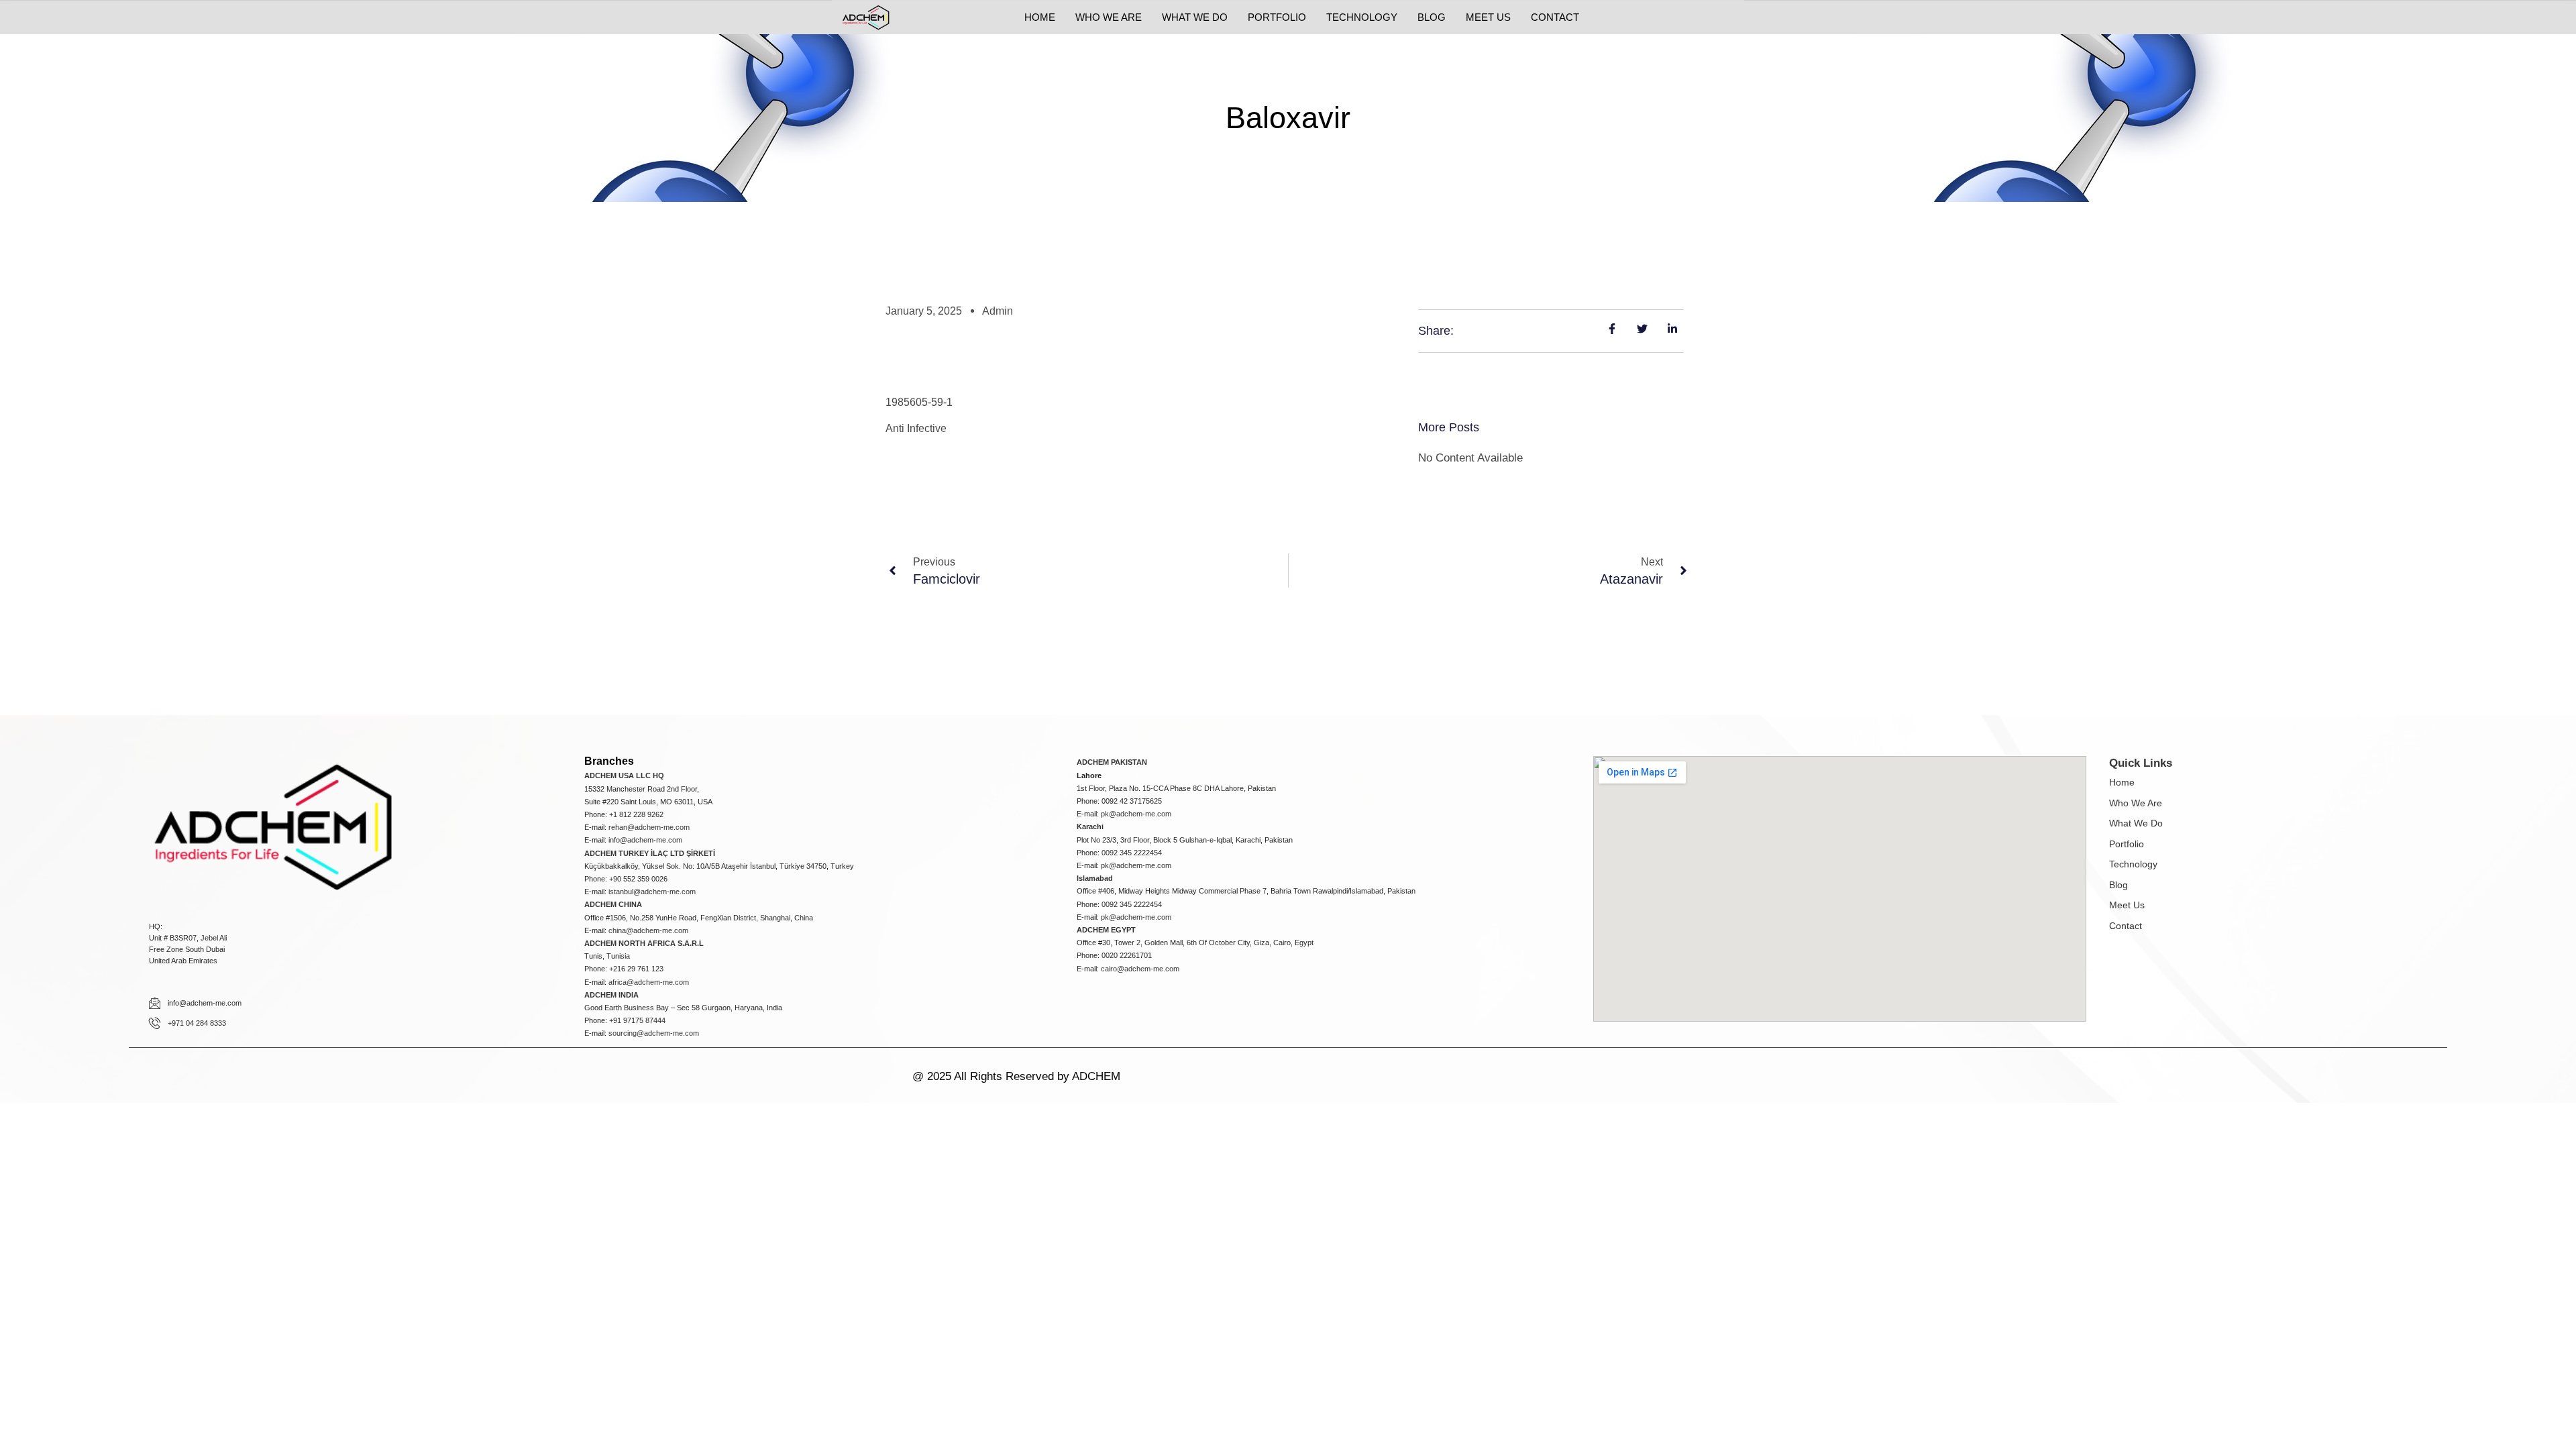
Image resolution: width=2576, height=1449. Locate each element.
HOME (1040, 17)
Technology (2133, 864)
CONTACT (1555, 17)
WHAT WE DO (1195, 17)
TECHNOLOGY (1362, 17)
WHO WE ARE (1109, 17)
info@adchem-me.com (645, 840)
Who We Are (2136, 803)
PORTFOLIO (1277, 17)
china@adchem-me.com (648, 930)
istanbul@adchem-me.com (652, 892)
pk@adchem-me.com (1136, 814)
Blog (2118, 885)
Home (2122, 782)
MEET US (1488, 17)
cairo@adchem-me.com (1140, 969)
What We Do (2136, 823)
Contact (2126, 926)
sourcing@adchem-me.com (654, 1033)
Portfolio (2127, 844)
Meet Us (2127, 905)
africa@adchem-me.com (649, 982)
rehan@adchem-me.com (649, 827)
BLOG (1432, 17)
